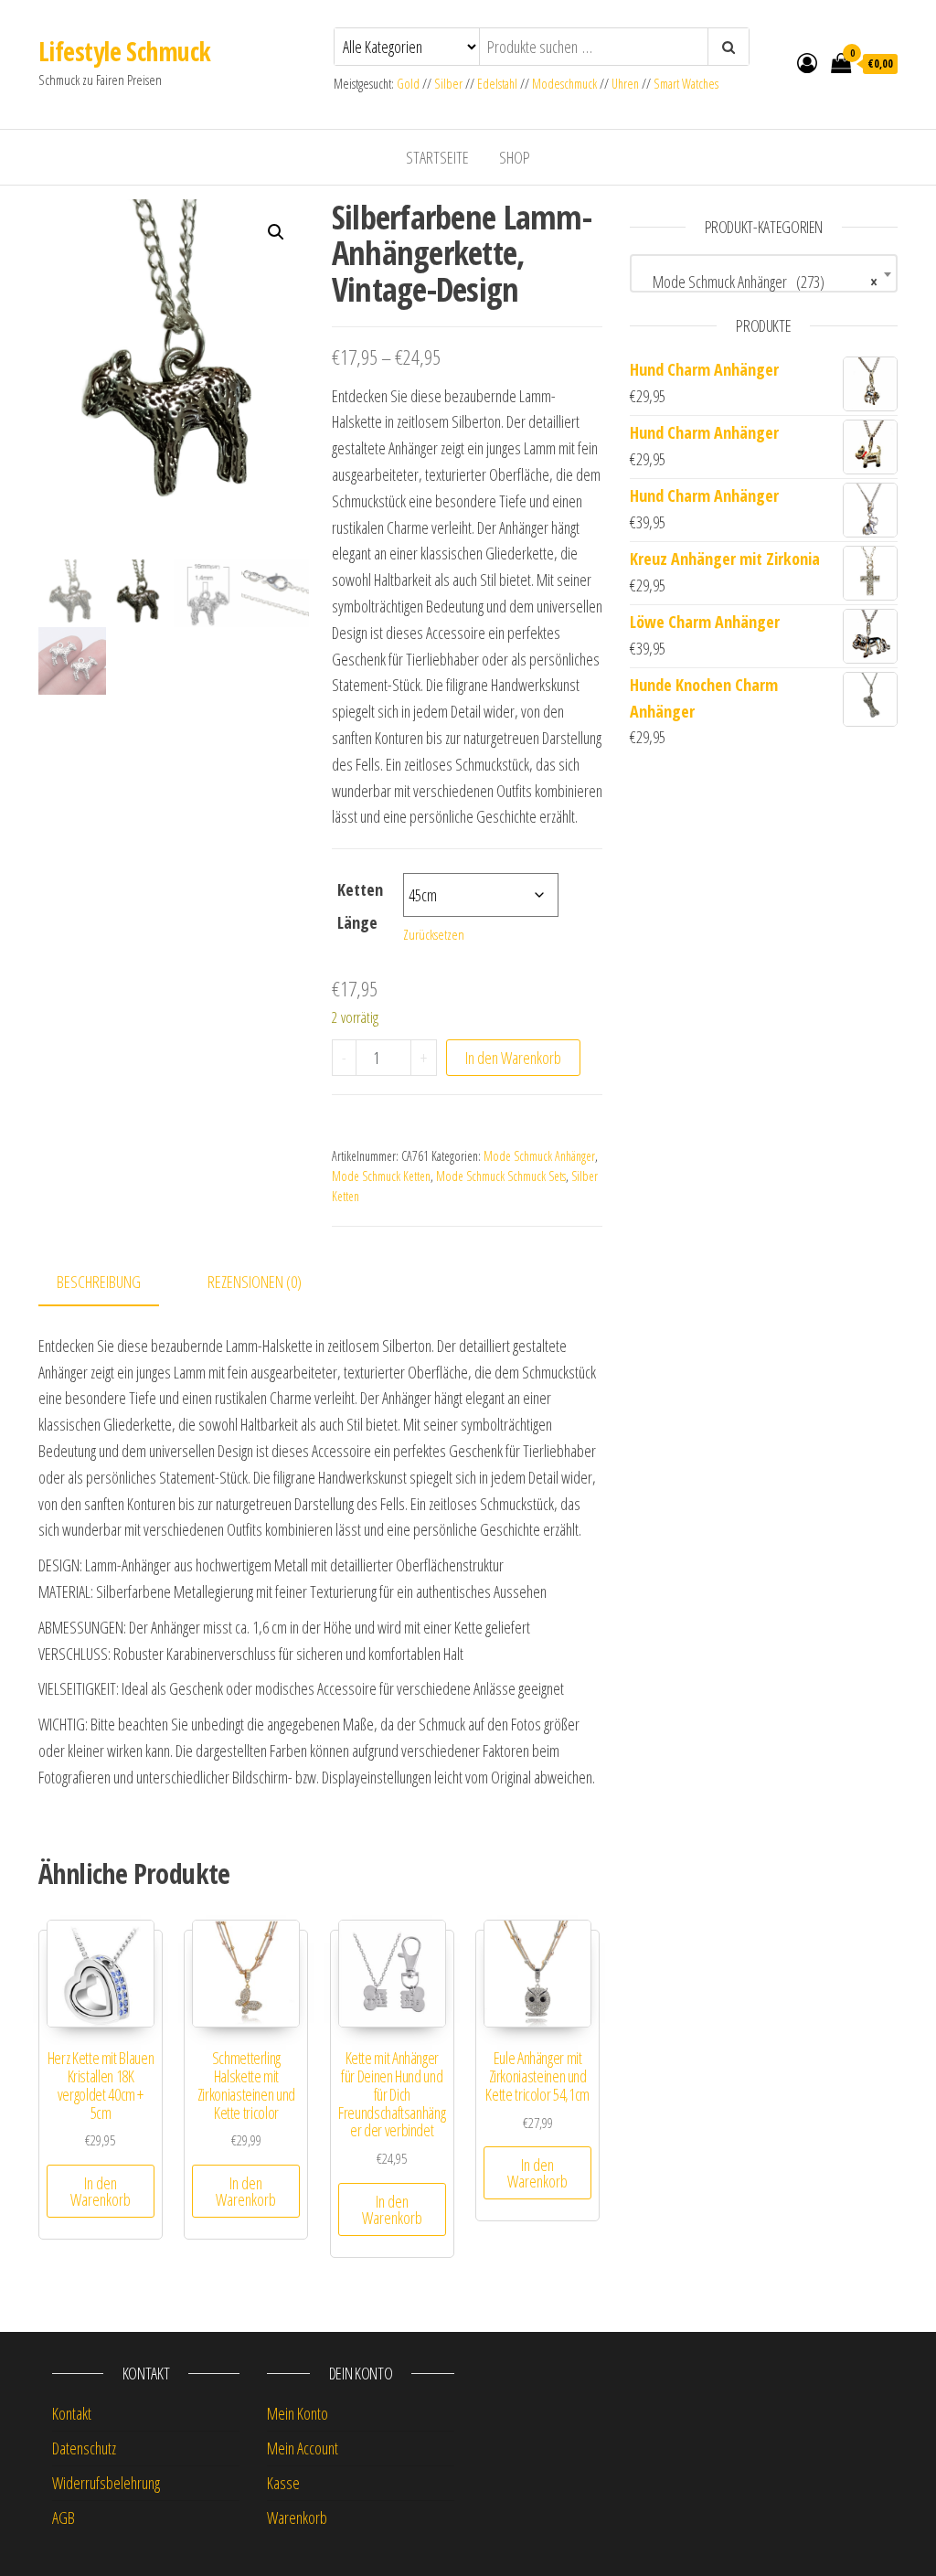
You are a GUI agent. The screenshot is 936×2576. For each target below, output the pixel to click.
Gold (409, 84)
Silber (448, 84)
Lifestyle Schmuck (124, 51)
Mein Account (303, 2448)
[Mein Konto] (807, 62)
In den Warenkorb (513, 1058)
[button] (276, 232)
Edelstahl (497, 84)
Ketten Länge (360, 906)
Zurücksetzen (434, 934)
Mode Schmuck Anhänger (539, 1156)
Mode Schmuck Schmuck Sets (501, 1176)
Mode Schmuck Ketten (381, 1176)
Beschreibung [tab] (99, 1282)
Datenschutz (84, 2448)
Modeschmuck (564, 84)
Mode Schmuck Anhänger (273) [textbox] (758, 282)
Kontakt (72, 2413)
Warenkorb (297, 2517)
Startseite (437, 157)
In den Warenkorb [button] (101, 2191)
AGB (64, 2517)
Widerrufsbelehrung (106, 2483)
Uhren (625, 84)
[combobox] (764, 273)
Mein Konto (298, 2413)
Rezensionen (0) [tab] (255, 1282)
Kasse (283, 2483)
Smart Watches (686, 84)
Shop (515, 157)
